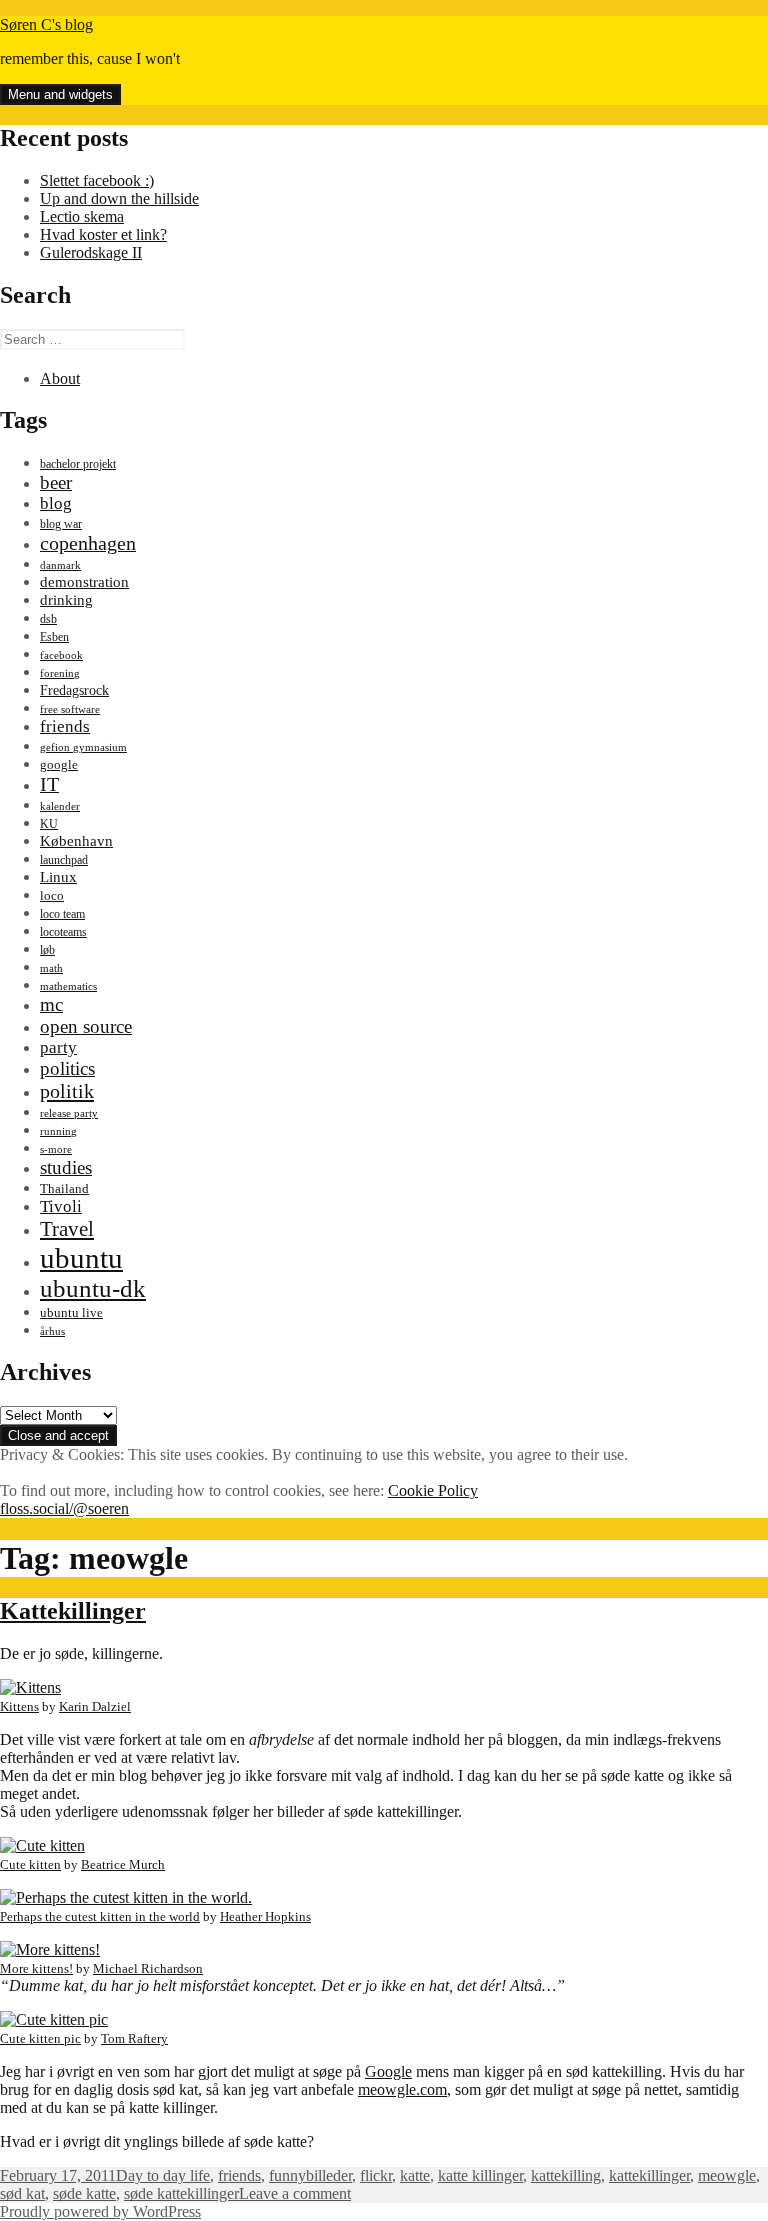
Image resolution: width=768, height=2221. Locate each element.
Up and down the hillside (119, 198)
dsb (48, 619)
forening (60, 673)
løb (47, 950)
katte (415, 2175)
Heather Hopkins (265, 1916)
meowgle (727, 2175)
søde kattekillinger (181, 2193)
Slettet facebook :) (97, 180)
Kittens (19, 1706)
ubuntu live (71, 1313)
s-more (56, 1149)
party (58, 1047)
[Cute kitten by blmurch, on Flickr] (42, 1845)
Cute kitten (30, 1864)
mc (51, 1004)
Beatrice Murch (123, 1864)
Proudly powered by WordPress (100, 2211)
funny (287, 2175)
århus (52, 1331)
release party (69, 1113)
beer (56, 482)
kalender (60, 806)
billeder (329, 2175)
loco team (62, 914)
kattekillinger (649, 2175)
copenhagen (88, 543)
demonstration (84, 582)
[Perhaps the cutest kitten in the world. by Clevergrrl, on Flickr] (126, 1897)
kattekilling (566, 2175)
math (51, 968)
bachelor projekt (78, 464)
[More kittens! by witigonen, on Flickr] (50, 1949)
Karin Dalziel (95, 1706)
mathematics (68, 986)
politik (67, 1091)
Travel (67, 1229)
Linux (58, 876)
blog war (61, 524)
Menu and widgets (60, 94)
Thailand (64, 1189)
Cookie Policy (433, 1490)
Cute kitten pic (40, 2038)
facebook (61, 655)
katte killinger (480, 2175)
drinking (66, 600)
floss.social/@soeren (64, 1508)
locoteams (63, 932)
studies (66, 1167)
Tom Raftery (134, 2038)
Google (388, 2071)
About (60, 378)
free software (70, 709)
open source (86, 1026)
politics (67, 1068)
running (58, 1131)
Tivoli (61, 1206)
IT (49, 784)
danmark (60, 565)
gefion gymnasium (83, 747)
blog (56, 503)
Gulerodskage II (91, 252)
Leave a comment (295, 2193)
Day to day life (163, 2175)
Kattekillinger (73, 1611)
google (59, 764)
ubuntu (81, 1258)
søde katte (84, 2193)
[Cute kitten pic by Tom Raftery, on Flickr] (54, 2019)
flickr (376, 2175)
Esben (54, 637)
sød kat (22, 2193)
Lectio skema (82, 216)
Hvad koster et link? (103, 234)
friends (65, 726)
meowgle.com (402, 2089)
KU (49, 824)
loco (52, 895)
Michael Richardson (148, 1968)
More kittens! (36, 1968)
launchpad (64, 860)
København (76, 840)
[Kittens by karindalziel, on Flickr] (30, 1687)
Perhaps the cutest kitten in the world (100, 1916)
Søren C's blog (46, 24)
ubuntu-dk (93, 1288)
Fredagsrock (74, 690)
